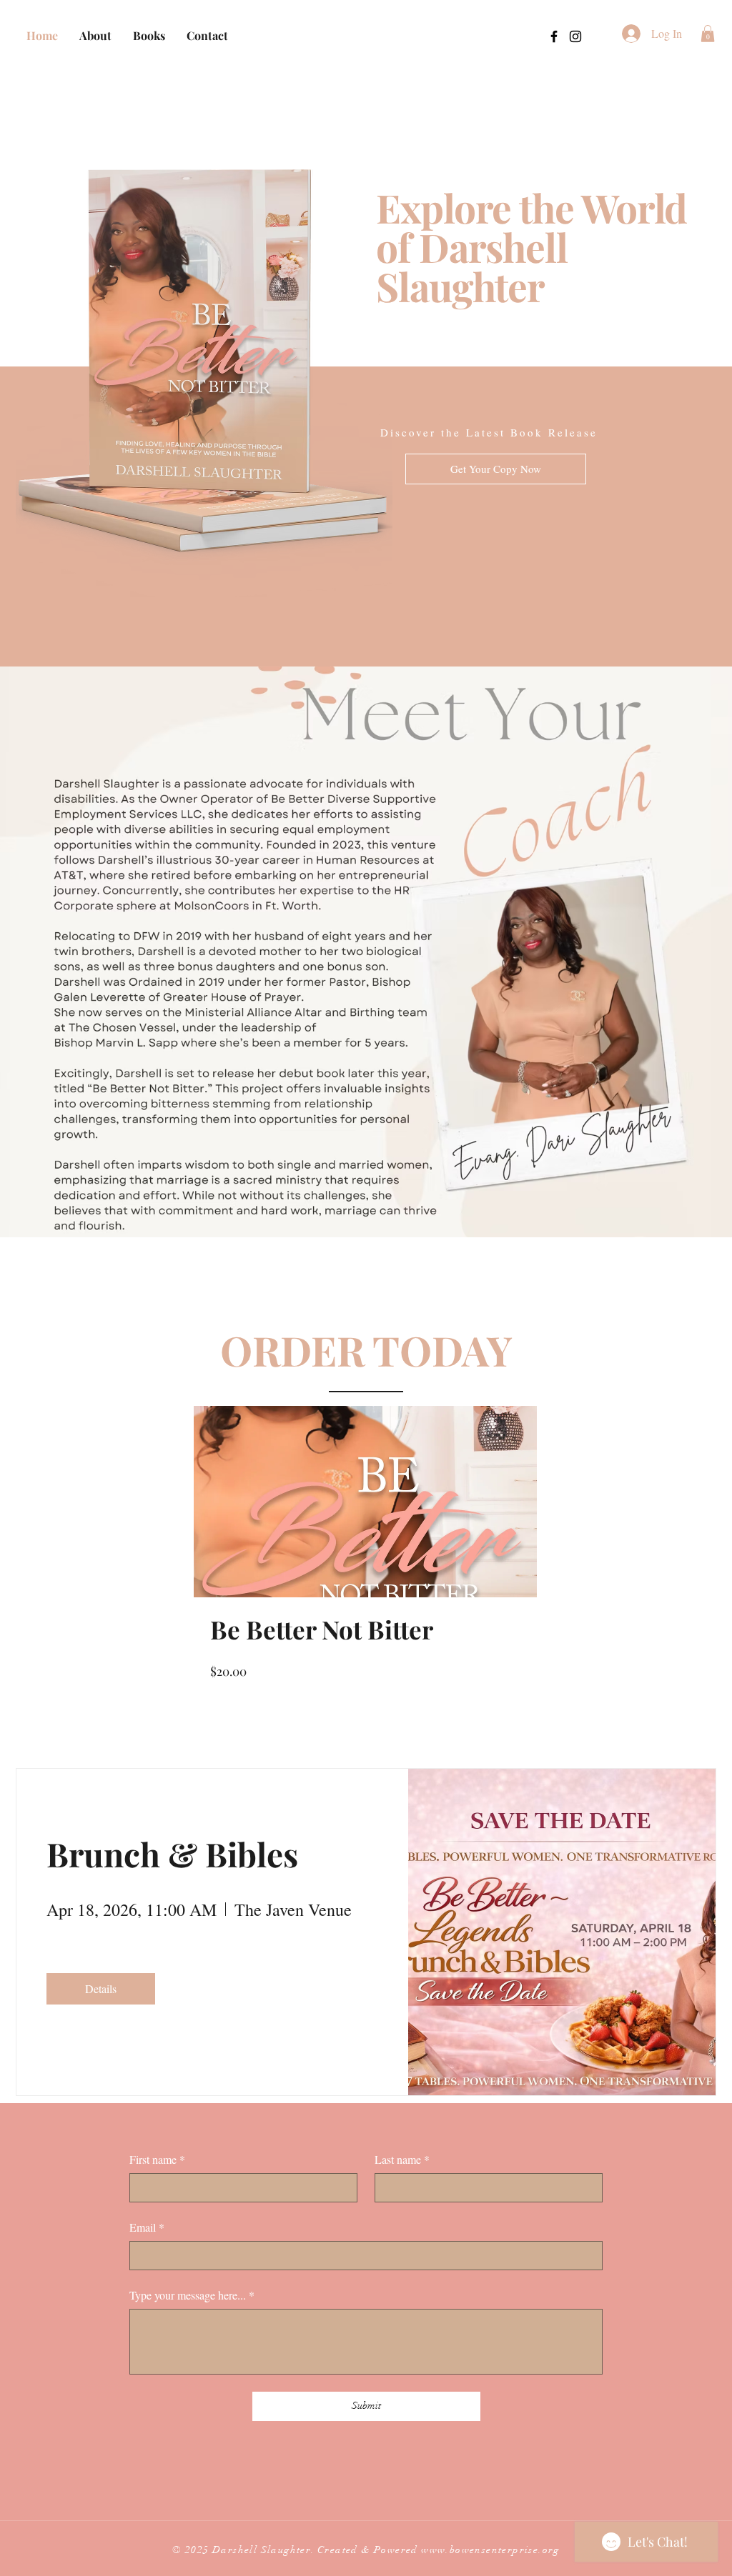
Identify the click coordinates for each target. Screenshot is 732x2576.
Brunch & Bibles (172, 1854)
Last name (402, 2159)
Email (147, 2227)
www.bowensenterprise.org (490, 2550)
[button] (708, 34)
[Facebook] (554, 36)
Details (101, 1988)
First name (157, 2159)
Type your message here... (192, 2295)
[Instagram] (575, 36)
